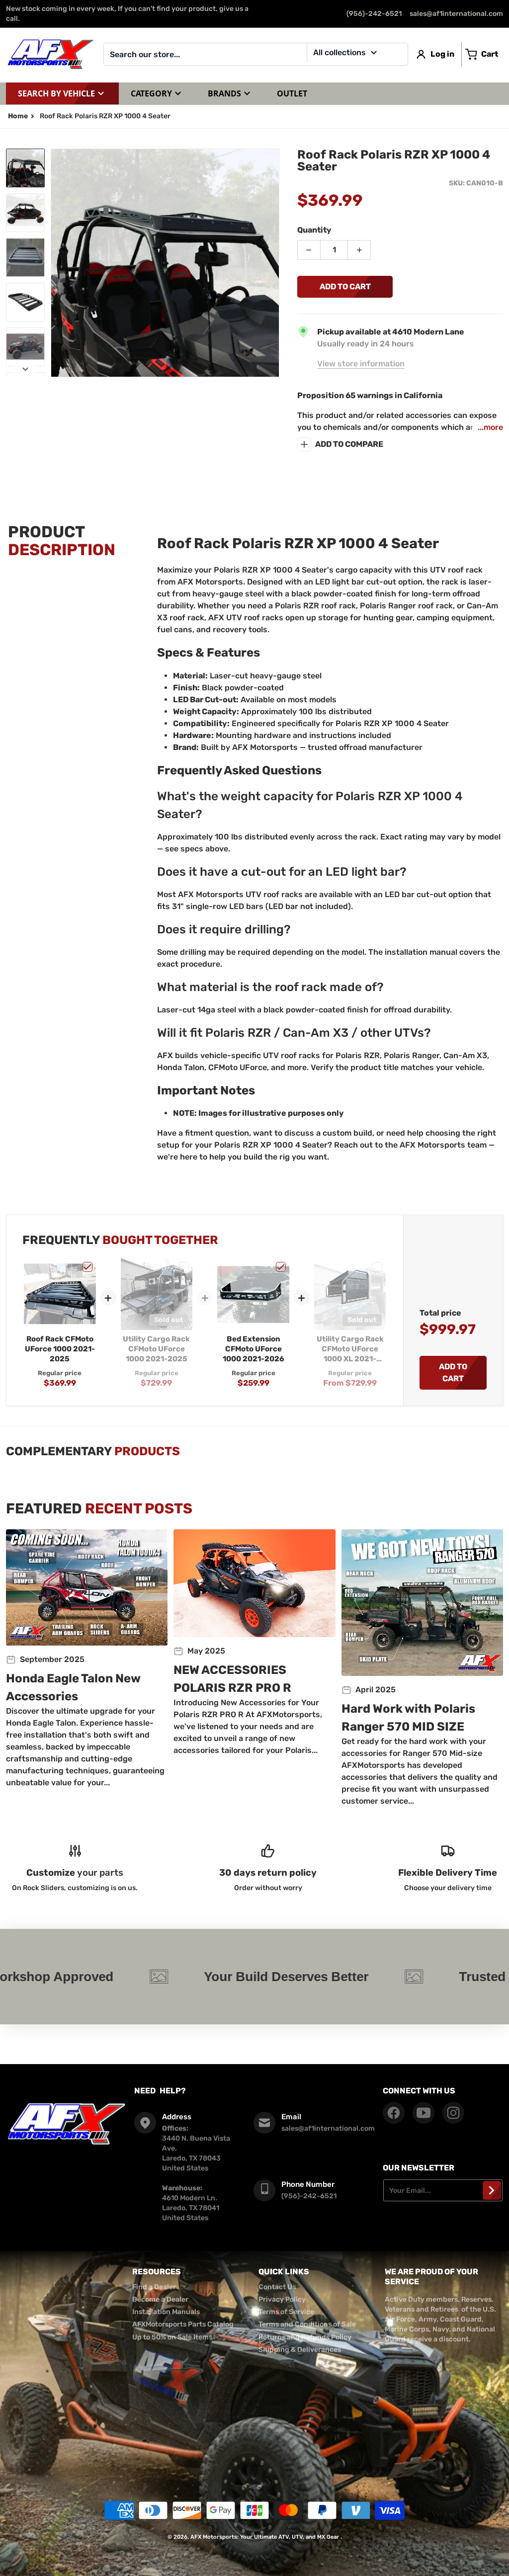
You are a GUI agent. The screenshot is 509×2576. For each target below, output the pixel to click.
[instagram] (453, 2113)
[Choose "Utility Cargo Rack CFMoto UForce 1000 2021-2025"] (184, 1267)
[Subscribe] (492, 2190)
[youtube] (424, 2113)
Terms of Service (286, 2312)
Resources (157, 2272)
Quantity (314, 230)
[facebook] (394, 2113)
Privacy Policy (282, 2299)
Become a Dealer (160, 2299)
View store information (361, 364)
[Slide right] (273, 263)
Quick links (284, 2272)
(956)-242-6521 (374, 14)
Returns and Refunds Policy (305, 2337)
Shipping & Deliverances (300, 2350)
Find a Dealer (154, 2287)
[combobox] (256, 54)
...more (490, 427)
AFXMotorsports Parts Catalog (183, 2324)
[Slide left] (57, 263)
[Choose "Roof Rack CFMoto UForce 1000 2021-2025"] (87, 1267)
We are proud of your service (431, 2277)
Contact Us (277, 2287)
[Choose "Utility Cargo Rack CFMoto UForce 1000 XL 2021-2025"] (377, 1267)
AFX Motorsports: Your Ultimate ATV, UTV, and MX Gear (265, 2537)
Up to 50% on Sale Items (172, 2337)
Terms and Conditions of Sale (307, 2324)
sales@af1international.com (456, 14)
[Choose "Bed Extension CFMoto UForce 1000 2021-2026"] (281, 1267)
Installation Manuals (166, 2312)
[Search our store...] (397, 54)
